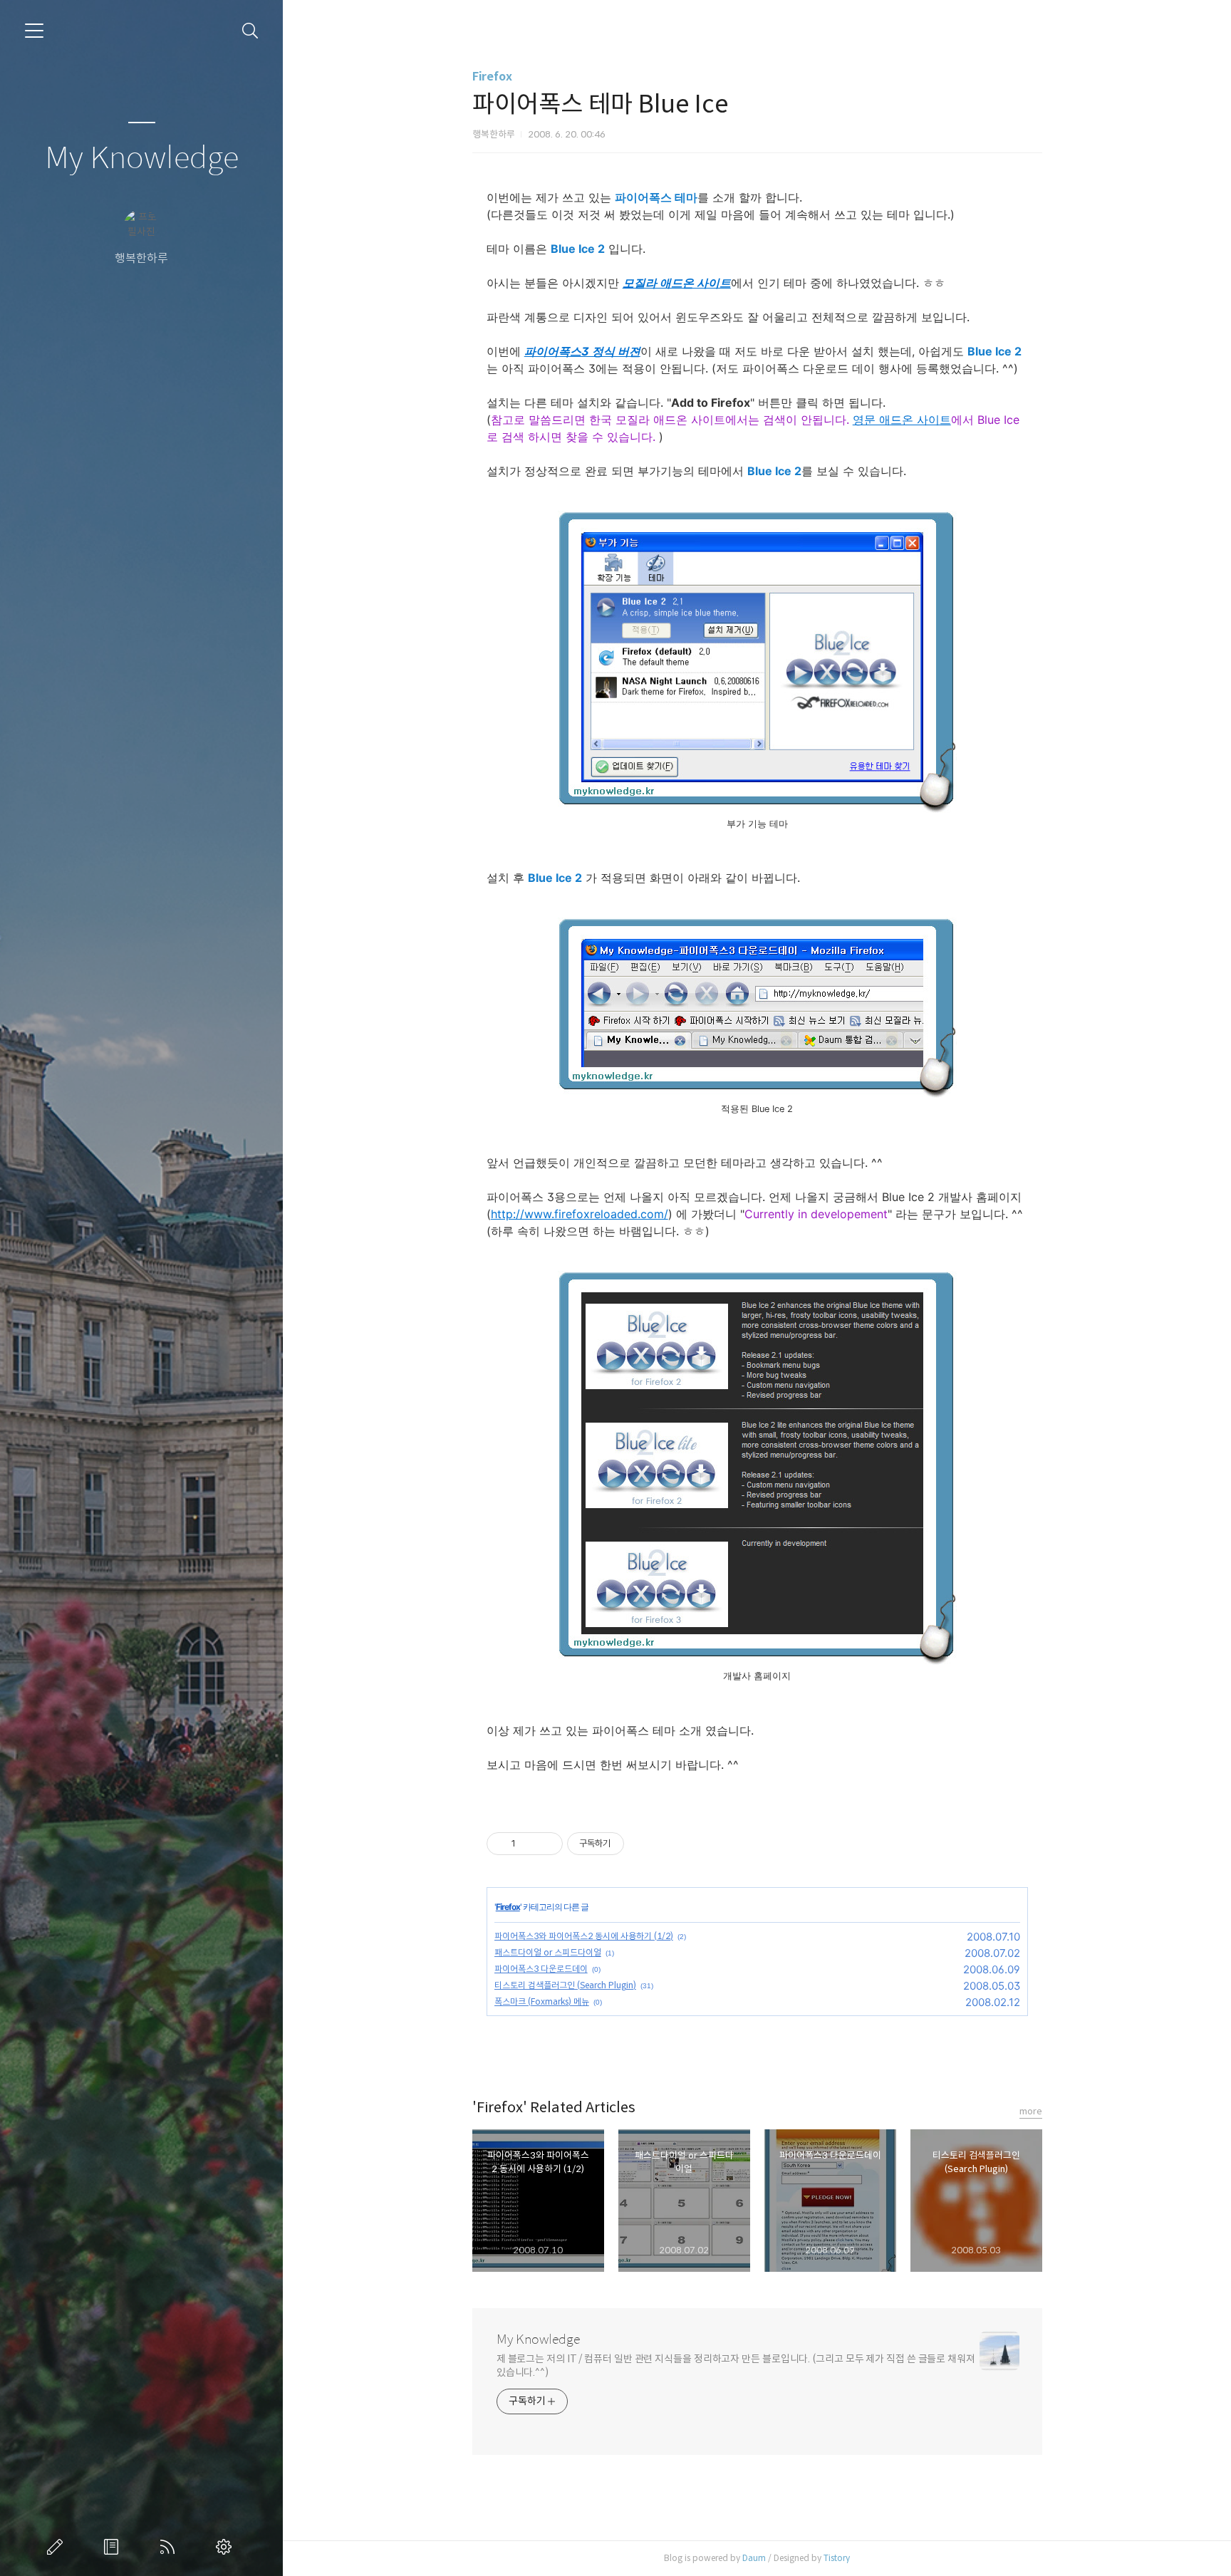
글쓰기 (58, 2547)
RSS (170, 2547)
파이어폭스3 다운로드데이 (541, 1969)
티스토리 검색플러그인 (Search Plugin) (565, 1985)
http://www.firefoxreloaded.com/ (580, 1214)
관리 (227, 2547)
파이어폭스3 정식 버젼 (582, 351)
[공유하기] (529, 1844)
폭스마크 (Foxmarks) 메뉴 (542, 2001)
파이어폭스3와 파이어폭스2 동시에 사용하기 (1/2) (584, 1936)
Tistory (837, 2558)
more (1031, 2111)
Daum (754, 2558)
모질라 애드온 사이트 (677, 283)
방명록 (114, 2547)
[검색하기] (250, 31)
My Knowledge (142, 159)
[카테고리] (34, 31)
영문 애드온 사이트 (902, 420)
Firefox (492, 77)
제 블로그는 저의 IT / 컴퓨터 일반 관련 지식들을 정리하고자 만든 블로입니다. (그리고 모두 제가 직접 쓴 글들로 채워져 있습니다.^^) (736, 2365)
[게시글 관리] (547, 1844)
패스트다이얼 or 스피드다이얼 (548, 1952)
